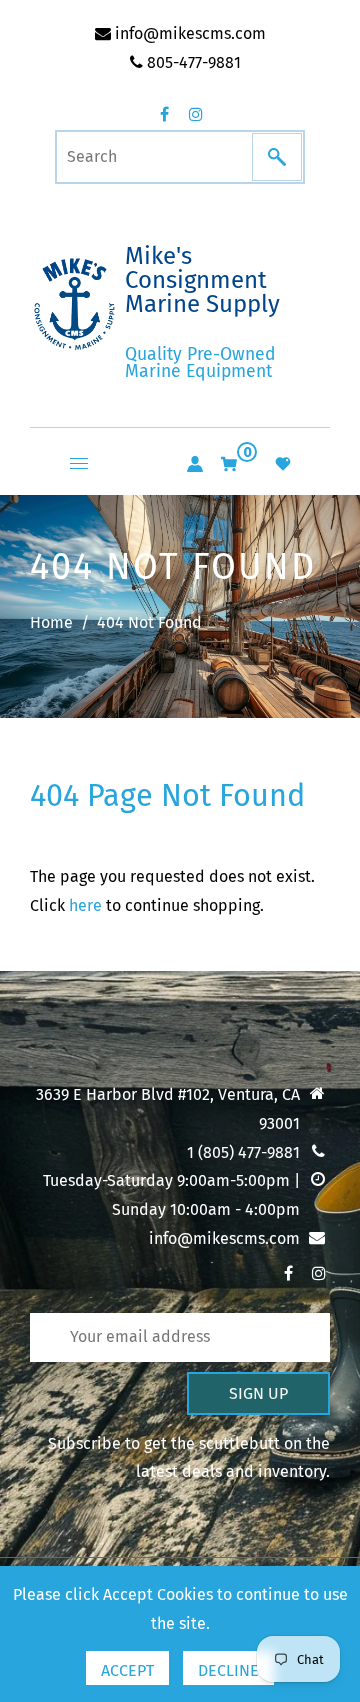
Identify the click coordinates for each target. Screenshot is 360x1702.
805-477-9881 (192, 62)
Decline (228, 1670)
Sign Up (258, 1393)
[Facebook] (164, 114)
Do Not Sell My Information (143, 1274)
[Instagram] (196, 114)
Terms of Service (105, 1309)
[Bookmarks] (283, 464)
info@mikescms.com (188, 33)
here (85, 905)
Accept (127, 1670)
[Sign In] (195, 464)
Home (51, 622)
